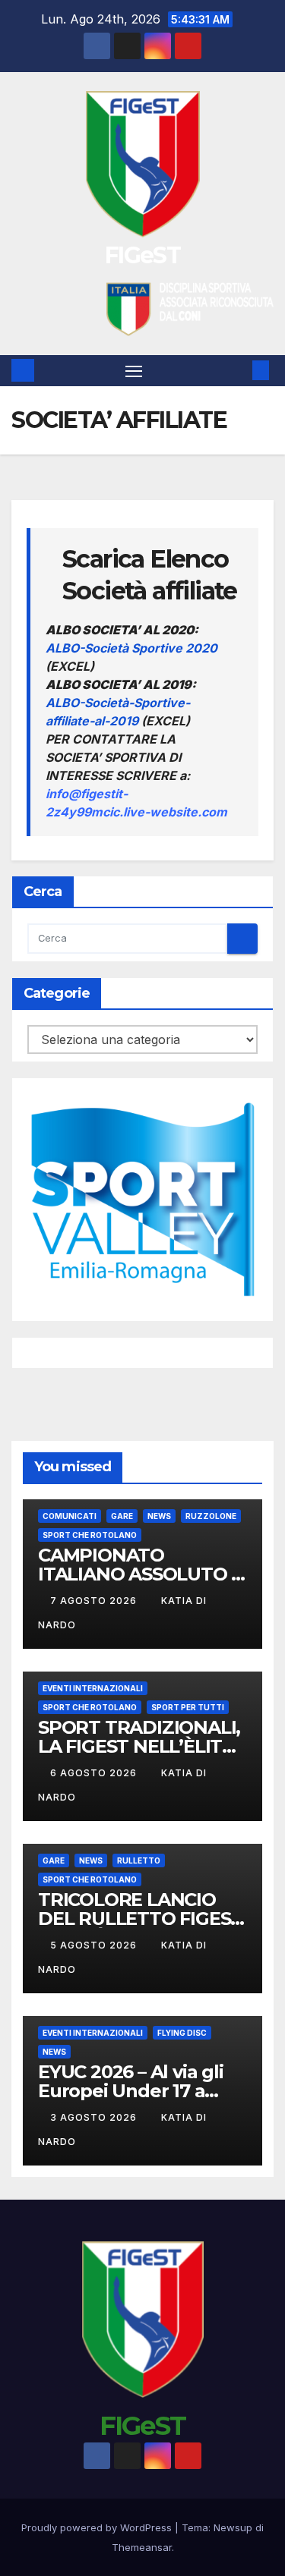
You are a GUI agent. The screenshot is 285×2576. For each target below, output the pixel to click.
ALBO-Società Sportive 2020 (131, 648)
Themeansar (142, 2547)
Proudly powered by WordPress (98, 2527)
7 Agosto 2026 (95, 1601)
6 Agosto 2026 (95, 1773)
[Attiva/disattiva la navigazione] (134, 371)
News (159, 1516)
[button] (238, 370)
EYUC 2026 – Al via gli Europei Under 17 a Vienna (131, 2091)
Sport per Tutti (188, 1707)
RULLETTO (139, 1860)
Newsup (233, 2527)
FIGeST (142, 255)
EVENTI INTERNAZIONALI (93, 1688)
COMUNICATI (70, 1516)
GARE (122, 1516)
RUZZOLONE (211, 1516)
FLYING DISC (182, 2033)
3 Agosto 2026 (95, 2117)
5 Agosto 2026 (95, 1945)
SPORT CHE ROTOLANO (90, 1535)
